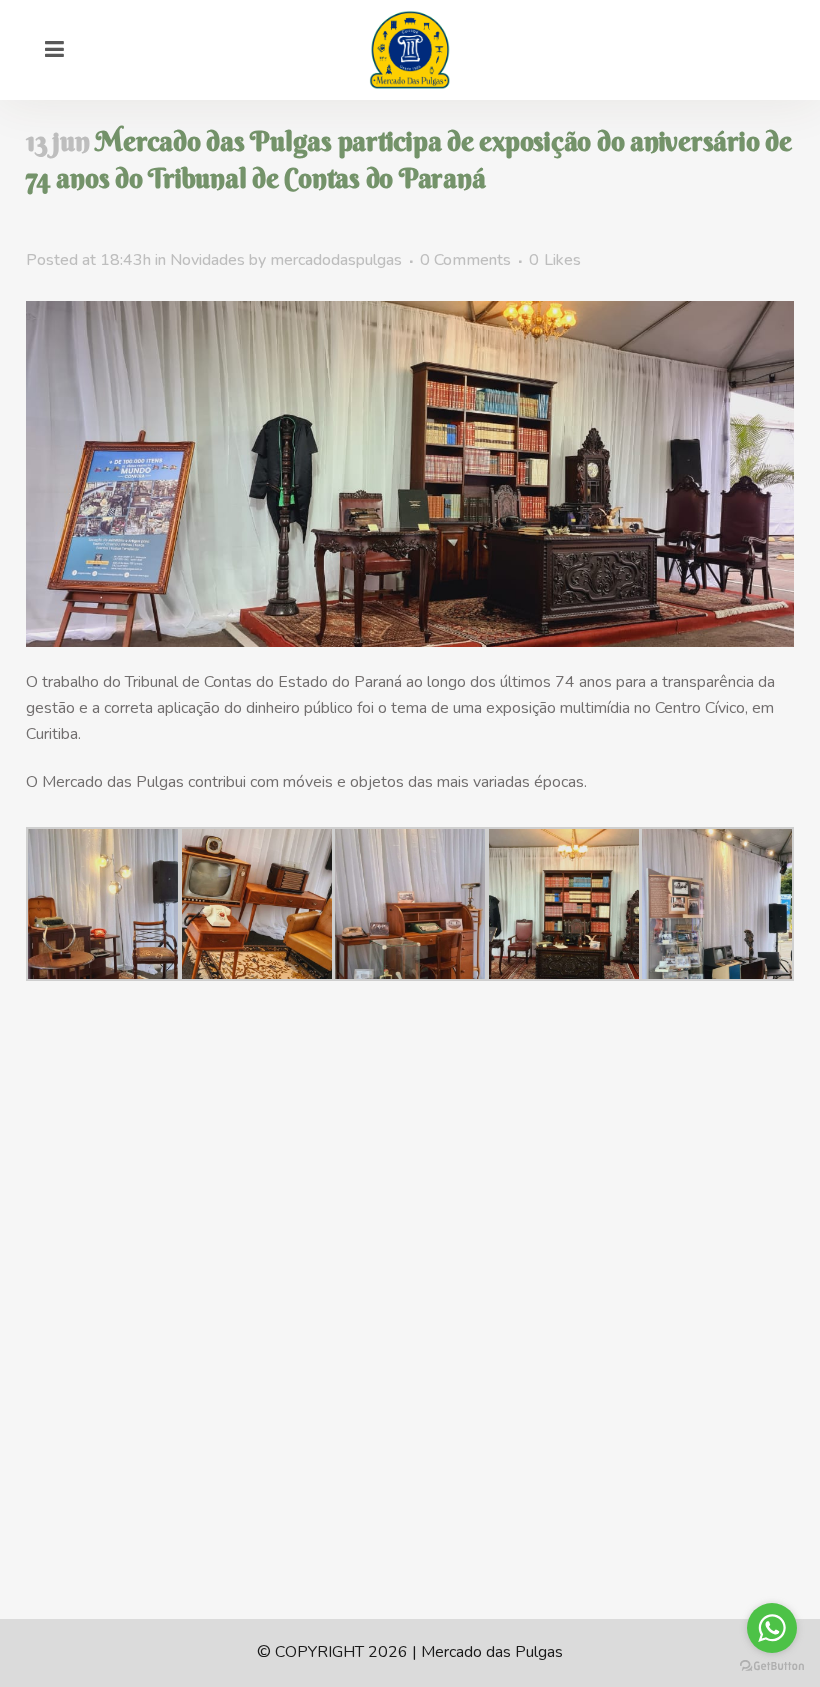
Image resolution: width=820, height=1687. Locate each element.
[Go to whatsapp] (772, 1628)
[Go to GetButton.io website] (772, 1666)
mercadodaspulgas (336, 260)
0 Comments (465, 260)
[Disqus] (410, 1361)
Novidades (207, 260)
